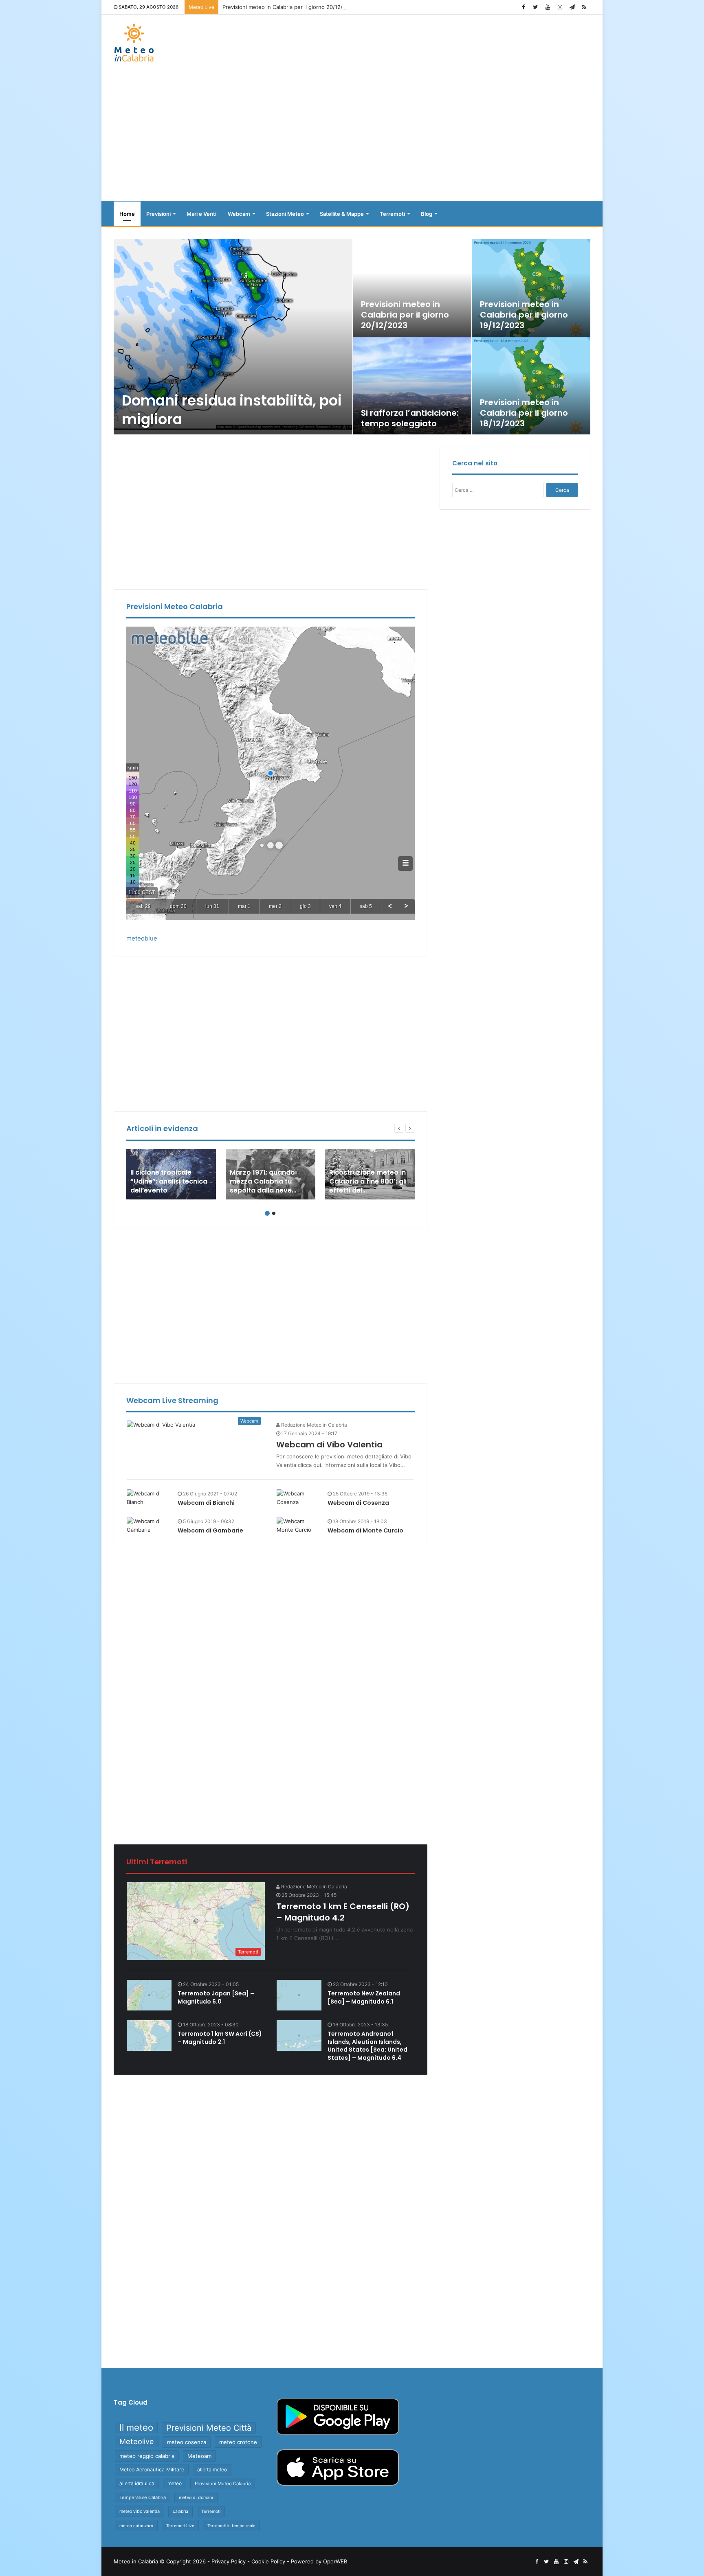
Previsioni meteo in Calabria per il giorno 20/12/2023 (289, 7)
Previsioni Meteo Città (209, 2428)
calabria (180, 2511)
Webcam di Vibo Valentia (329, 1445)
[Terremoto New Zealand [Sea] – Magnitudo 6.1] (299, 1995)
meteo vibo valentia (140, 2511)
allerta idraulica (137, 2483)
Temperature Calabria (143, 2497)
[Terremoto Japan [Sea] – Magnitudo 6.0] (149, 1995)
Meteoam (199, 2456)
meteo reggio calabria (147, 2456)
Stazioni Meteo (285, 214)
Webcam (239, 214)
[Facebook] (523, 7)
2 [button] (274, 1213)
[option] (352, 337)
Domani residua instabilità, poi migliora (232, 410)
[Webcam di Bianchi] (149, 1498)
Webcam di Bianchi (206, 1503)
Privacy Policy (229, 2561)
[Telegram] (572, 7)
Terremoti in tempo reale (231, 2526)
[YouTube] (548, 7)
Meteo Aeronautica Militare (152, 2470)
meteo (175, 2483)
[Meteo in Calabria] (134, 43)
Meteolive (137, 2441)
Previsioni (158, 214)
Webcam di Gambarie (210, 1530)
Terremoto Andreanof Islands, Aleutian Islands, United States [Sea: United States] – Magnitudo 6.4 (367, 2046)
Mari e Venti (201, 214)
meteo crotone (238, 2442)
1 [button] (267, 1213)
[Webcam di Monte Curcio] (299, 1526)
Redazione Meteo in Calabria (313, 1425)
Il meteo (136, 2427)
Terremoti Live (180, 2526)
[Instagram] (560, 7)
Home (127, 214)
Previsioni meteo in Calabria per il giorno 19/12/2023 (524, 315)
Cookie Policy (268, 2561)
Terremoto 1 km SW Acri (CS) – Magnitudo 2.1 (220, 2038)
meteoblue (142, 938)
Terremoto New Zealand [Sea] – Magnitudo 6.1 (364, 1997)
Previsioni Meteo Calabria (223, 2484)
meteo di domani (196, 2497)
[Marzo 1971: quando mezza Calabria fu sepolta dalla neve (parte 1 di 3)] (271, 1174)
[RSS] (584, 7)
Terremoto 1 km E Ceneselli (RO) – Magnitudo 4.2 (343, 1912)
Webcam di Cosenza (358, 1503)
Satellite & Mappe (342, 214)
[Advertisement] (352, 136)
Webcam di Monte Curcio (365, 1530)
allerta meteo (212, 2470)
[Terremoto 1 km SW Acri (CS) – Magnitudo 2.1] (149, 2036)
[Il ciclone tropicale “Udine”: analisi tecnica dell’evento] (171, 1174)
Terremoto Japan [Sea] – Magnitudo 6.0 (216, 1997)
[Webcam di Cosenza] (299, 1498)
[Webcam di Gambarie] (149, 1526)
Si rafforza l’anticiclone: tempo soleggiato (410, 418)
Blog (427, 214)
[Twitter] (535, 7)
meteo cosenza (187, 2442)
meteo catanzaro (136, 2526)
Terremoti (392, 214)
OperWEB (335, 2561)
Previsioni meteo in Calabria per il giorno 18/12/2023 (524, 413)
